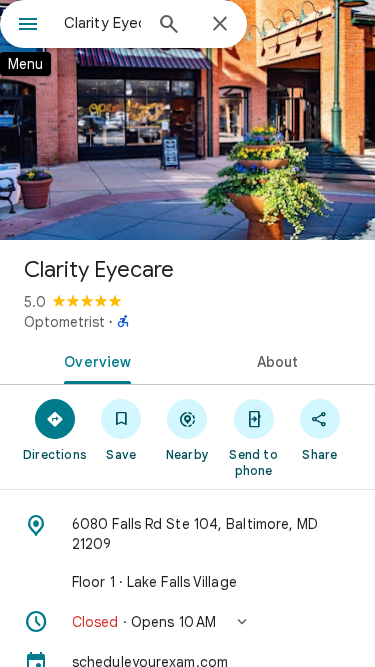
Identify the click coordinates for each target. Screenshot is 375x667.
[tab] (94, 360)
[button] (187, 622)
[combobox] (102, 23)
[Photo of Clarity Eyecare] (187, 120)
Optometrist (64, 322)
